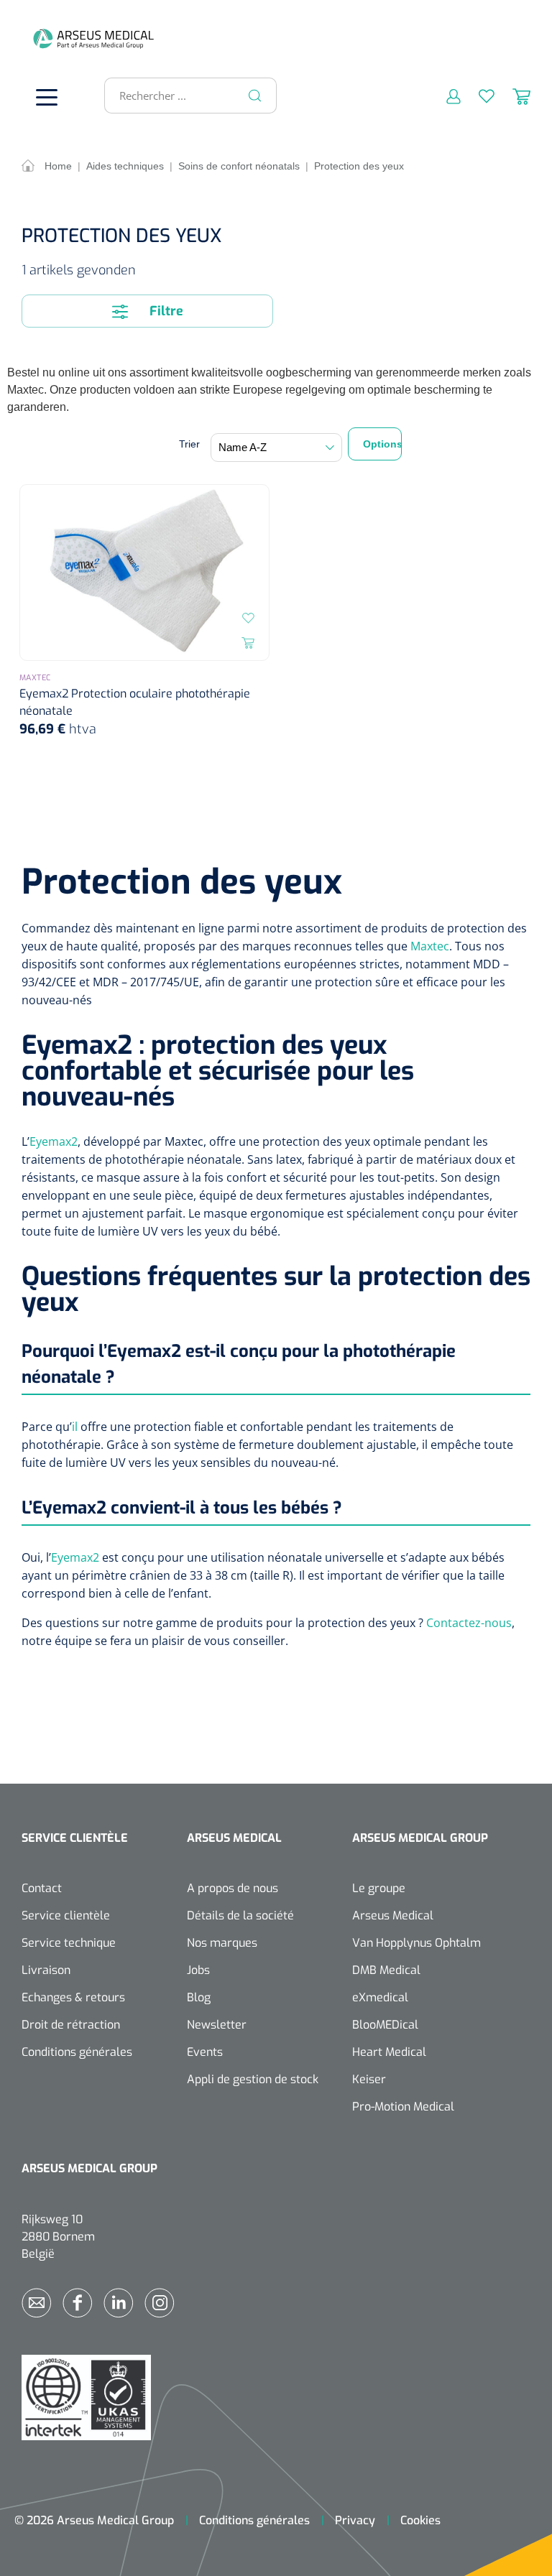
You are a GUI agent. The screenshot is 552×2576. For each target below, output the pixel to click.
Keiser (369, 2079)
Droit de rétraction (71, 2025)
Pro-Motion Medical (403, 2107)
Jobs (198, 1970)
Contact (42, 1888)
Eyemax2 (54, 1141)
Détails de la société (240, 1915)
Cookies (420, 2520)
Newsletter (217, 2025)
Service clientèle (66, 1915)
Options (382, 444)
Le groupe (379, 1888)
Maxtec (430, 946)
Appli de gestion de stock (253, 2079)
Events (205, 2052)
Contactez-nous (469, 1623)
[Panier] (512, 96)
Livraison (46, 1970)
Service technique (69, 1943)
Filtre (165, 311)
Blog (199, 1997)
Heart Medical (389, 2052)
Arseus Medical (393, 1915)
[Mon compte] (445, 96)
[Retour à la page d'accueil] (43, 38)
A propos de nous (233, 1888)
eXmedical (380, 1997)
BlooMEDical (385, 2025)
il (75, 1427)
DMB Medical (386, 1970)
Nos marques (222, 1943)
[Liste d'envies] (478, 96)
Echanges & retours (73, 1997)
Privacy (355, 2520)
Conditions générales (77, 2052)
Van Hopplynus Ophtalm (417, 1943)
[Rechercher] (255, 96)
